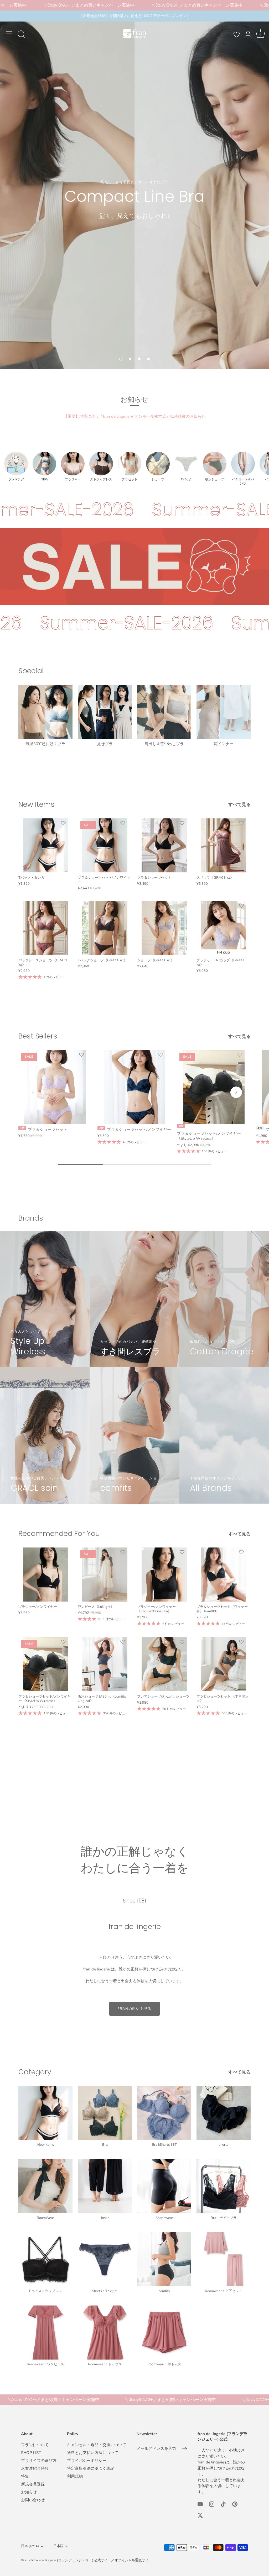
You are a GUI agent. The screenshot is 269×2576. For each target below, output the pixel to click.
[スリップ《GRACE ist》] (224, 845)
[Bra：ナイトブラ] (224, 2186)
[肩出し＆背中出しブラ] (164, 712)
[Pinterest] (235, 2504)
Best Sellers (38, 1036)
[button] (121, 359)
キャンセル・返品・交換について (97, 2445)
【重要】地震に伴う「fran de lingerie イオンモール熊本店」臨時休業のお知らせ (134, 416)
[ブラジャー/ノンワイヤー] (45, 1575)
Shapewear (164, 2218)
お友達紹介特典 (35, 2468)
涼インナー (224, 744)
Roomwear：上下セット (224, 2291)
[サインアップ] (184, 2449)
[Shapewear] (164, 2186)
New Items (37, 804)
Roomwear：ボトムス (164, 2364)
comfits (164, 2291)
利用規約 (75, 2476)
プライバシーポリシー (87, 2461)
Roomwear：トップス (105, 2364)
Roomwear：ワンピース (45, 2364)
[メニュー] (9, 34)
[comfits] (164, 2259)
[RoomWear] (45, 2186)
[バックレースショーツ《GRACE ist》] (45, 928)
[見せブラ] (105, 712)
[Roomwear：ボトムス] (164, 2333)
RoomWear (45, 2218)
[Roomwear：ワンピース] (45, 2333)
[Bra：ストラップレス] (45, 2259)
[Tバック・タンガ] (45, 845)
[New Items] (45, 2113)
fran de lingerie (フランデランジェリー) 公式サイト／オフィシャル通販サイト (93, 2560)
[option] (134, 190)
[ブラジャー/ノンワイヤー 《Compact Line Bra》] (164, 1575)
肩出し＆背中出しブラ (164, 744)
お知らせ (29, 2492)
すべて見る (239, 805)
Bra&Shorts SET (164, 2145)
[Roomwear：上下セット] (224, 2259)
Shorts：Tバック (105, 2291)
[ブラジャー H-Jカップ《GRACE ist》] (224, 928)
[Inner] (105, 2186)
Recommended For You (59, 1533)
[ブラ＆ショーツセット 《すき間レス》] (224, 1664)
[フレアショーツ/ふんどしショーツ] (164, 1664)
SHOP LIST (31, 2453)
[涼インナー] (224, 712)
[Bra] (105, 2113)
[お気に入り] (236, 35)
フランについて (35, 2445)
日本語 (58, 2546)
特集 (25, 2476)
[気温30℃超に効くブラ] (45, 712)
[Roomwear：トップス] (105, 2333)
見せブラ (105, 744)
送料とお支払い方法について (93, 2453)
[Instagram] (212, 2504)
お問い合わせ (33, 2500)
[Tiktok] (223, 2504)
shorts (224, 2145)
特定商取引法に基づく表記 (91, 2468)
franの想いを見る (134, 2009)
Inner (105, 2218)
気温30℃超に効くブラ (45, 744)
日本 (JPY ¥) (30, 2546)
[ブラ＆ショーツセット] (164, 845)
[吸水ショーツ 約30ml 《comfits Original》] (105, 1664)
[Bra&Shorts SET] (164, 2113)
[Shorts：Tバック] (105, 2259)
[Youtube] (200, 2504)
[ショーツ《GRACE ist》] (164, 928)
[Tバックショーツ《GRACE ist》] (105, 928)
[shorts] (224, 2113)
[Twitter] (200, 2515)
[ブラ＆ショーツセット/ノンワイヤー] (134, 1087)
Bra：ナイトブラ (224, 2218)
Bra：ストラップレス (46, 2291)
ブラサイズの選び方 (39, 2461)
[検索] (21, 35)
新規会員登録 (33, 2484)
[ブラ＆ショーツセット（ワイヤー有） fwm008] (224, 1575)
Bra (105, 2145)
